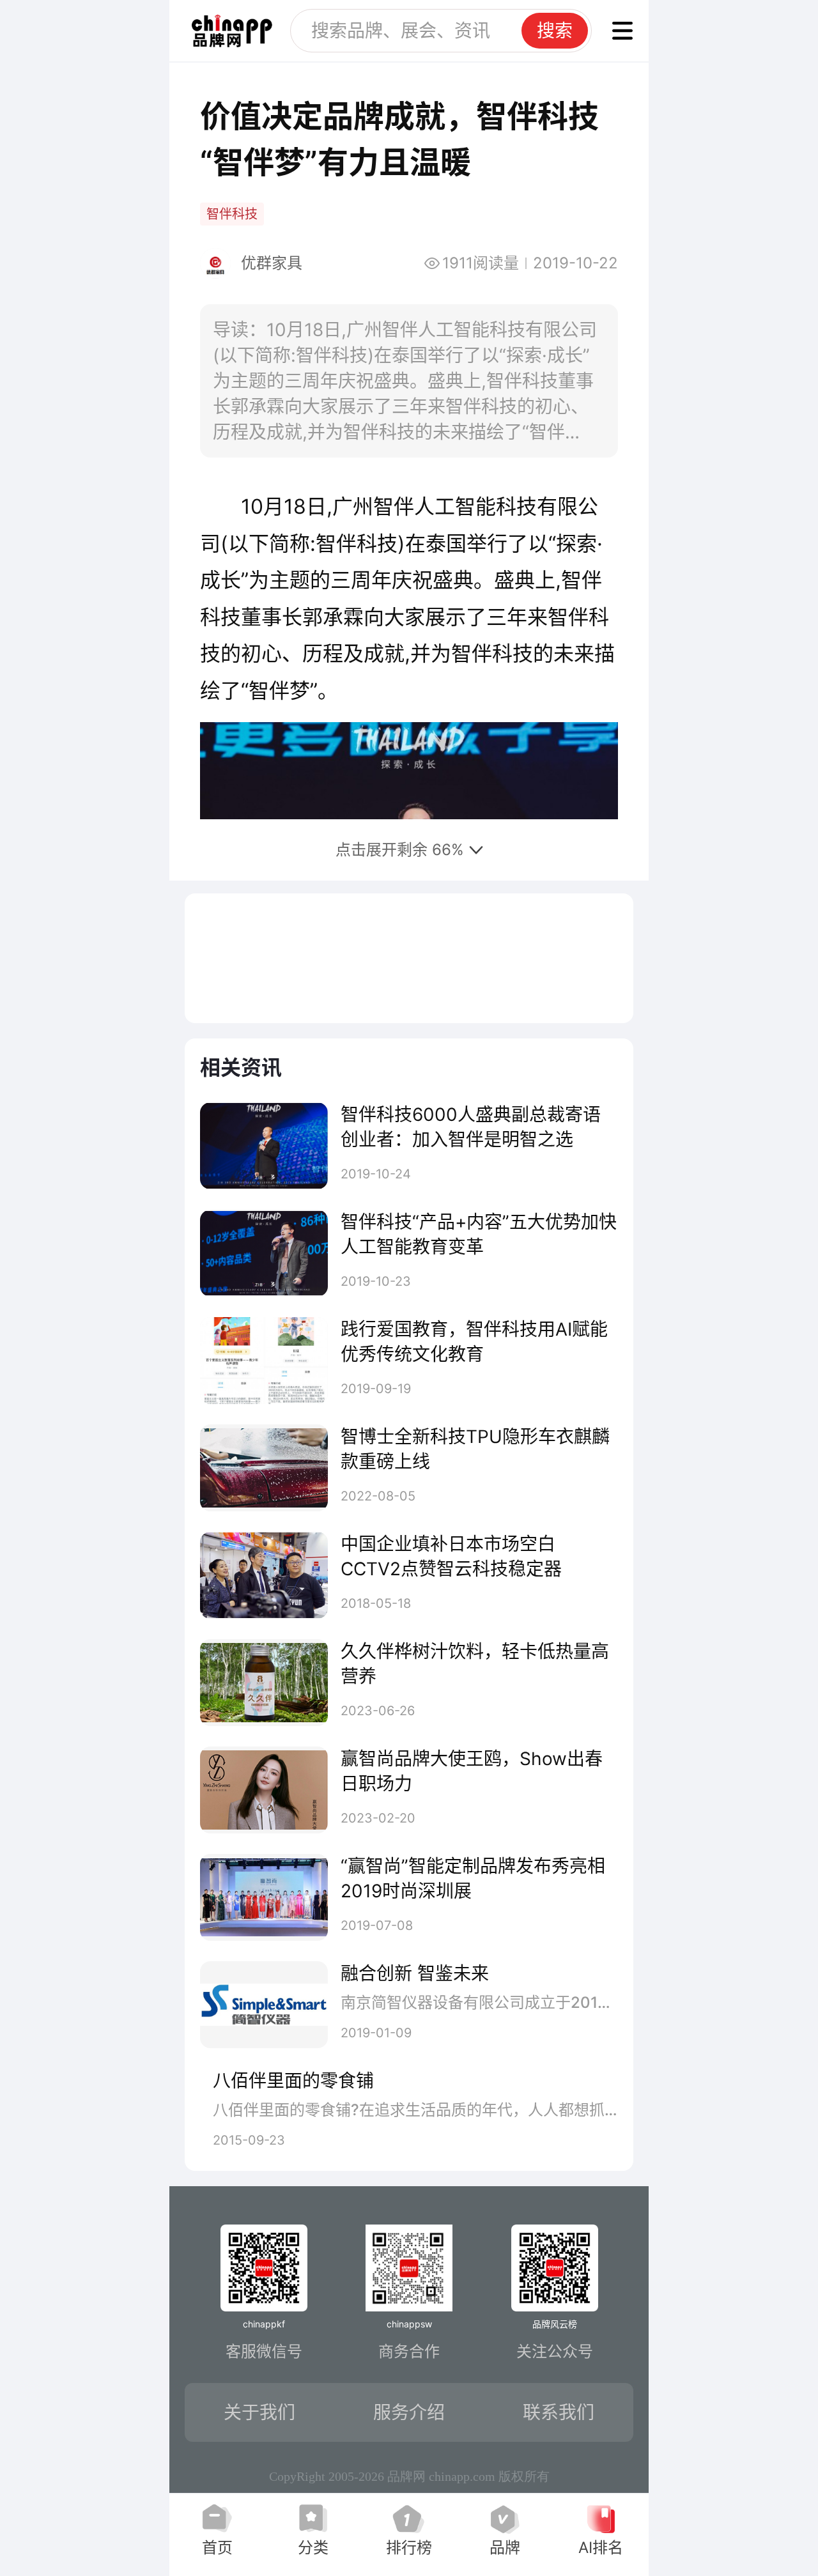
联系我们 (559, 2412)
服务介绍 (409, 2412)
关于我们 (259, 2412)
